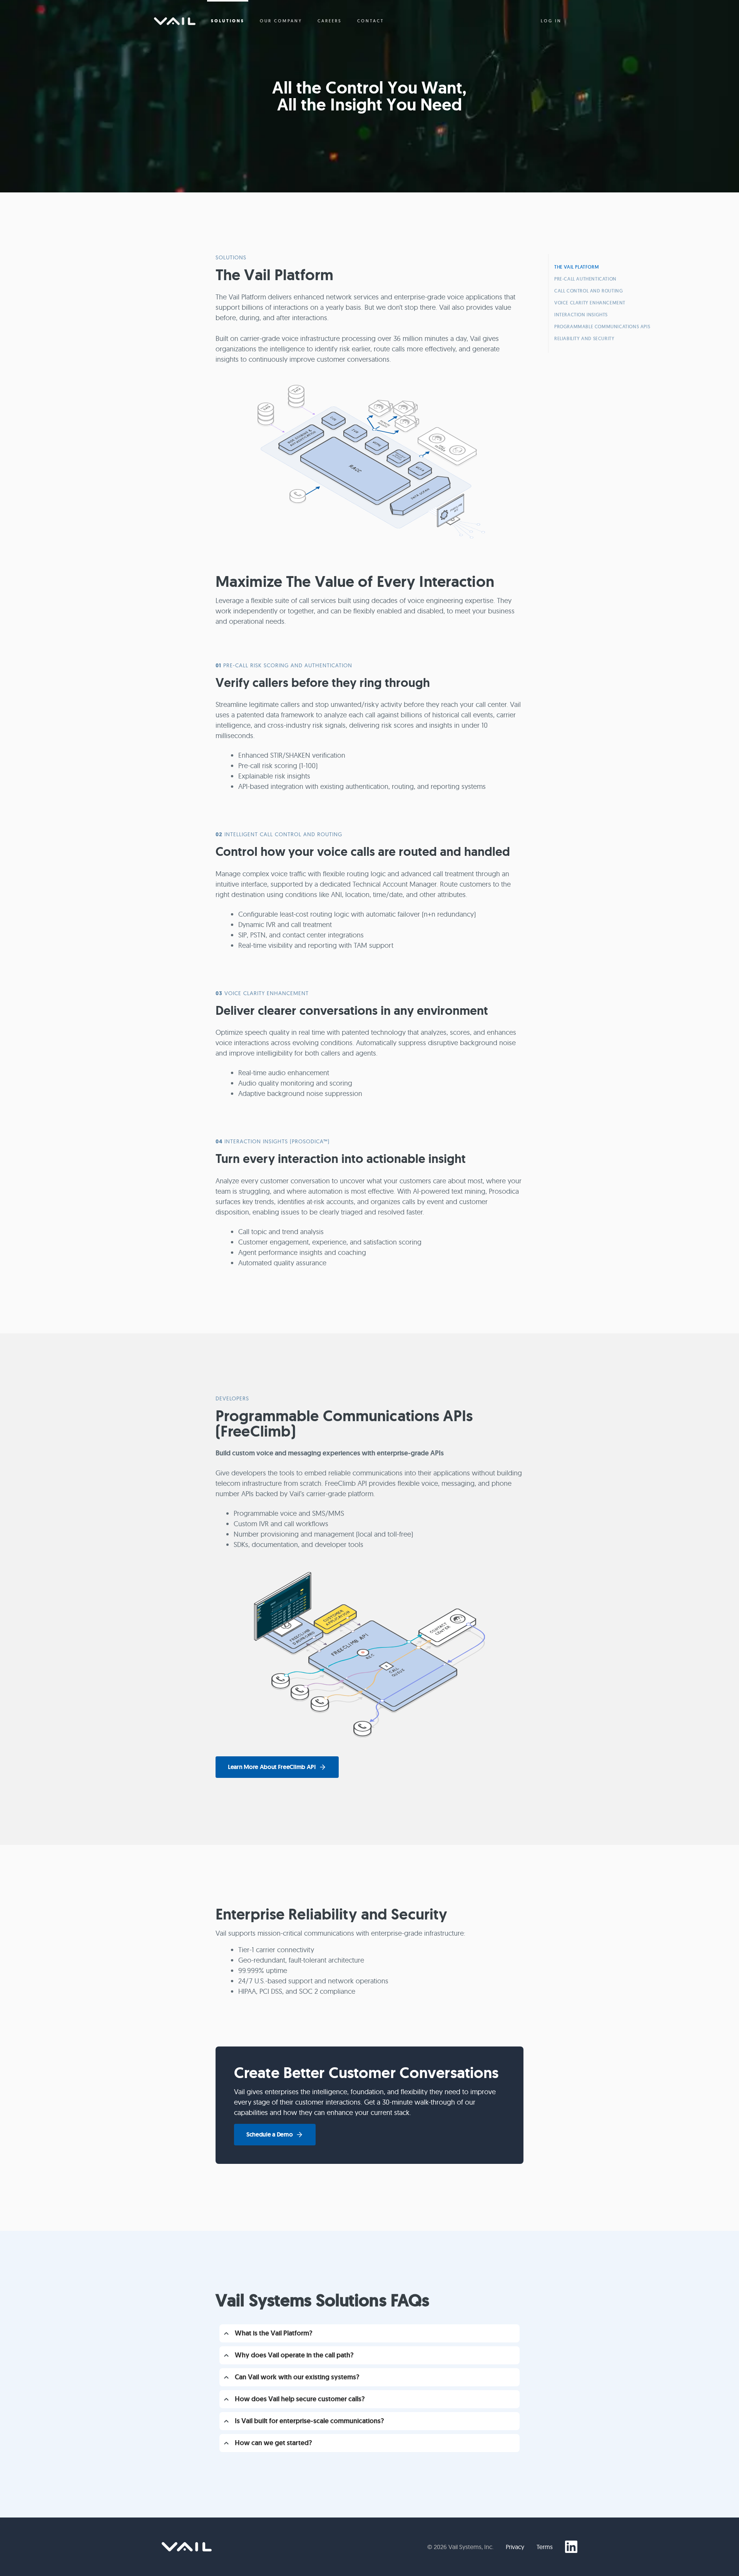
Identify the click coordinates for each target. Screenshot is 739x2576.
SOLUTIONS (228, 21)
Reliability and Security (584, 338)
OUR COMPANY (281, 21)
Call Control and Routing (589, 291)
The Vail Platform (577, 267)
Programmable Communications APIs (602, 327)
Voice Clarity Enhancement (590, 303)
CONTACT (371, 21)
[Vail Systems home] (187, 2547)
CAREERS (330, 21)
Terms (545, 2547)
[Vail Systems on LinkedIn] (571, 2547)
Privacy (515, 2547)
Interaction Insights (581, 315)
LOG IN (551, 21)
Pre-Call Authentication (585, 279)
